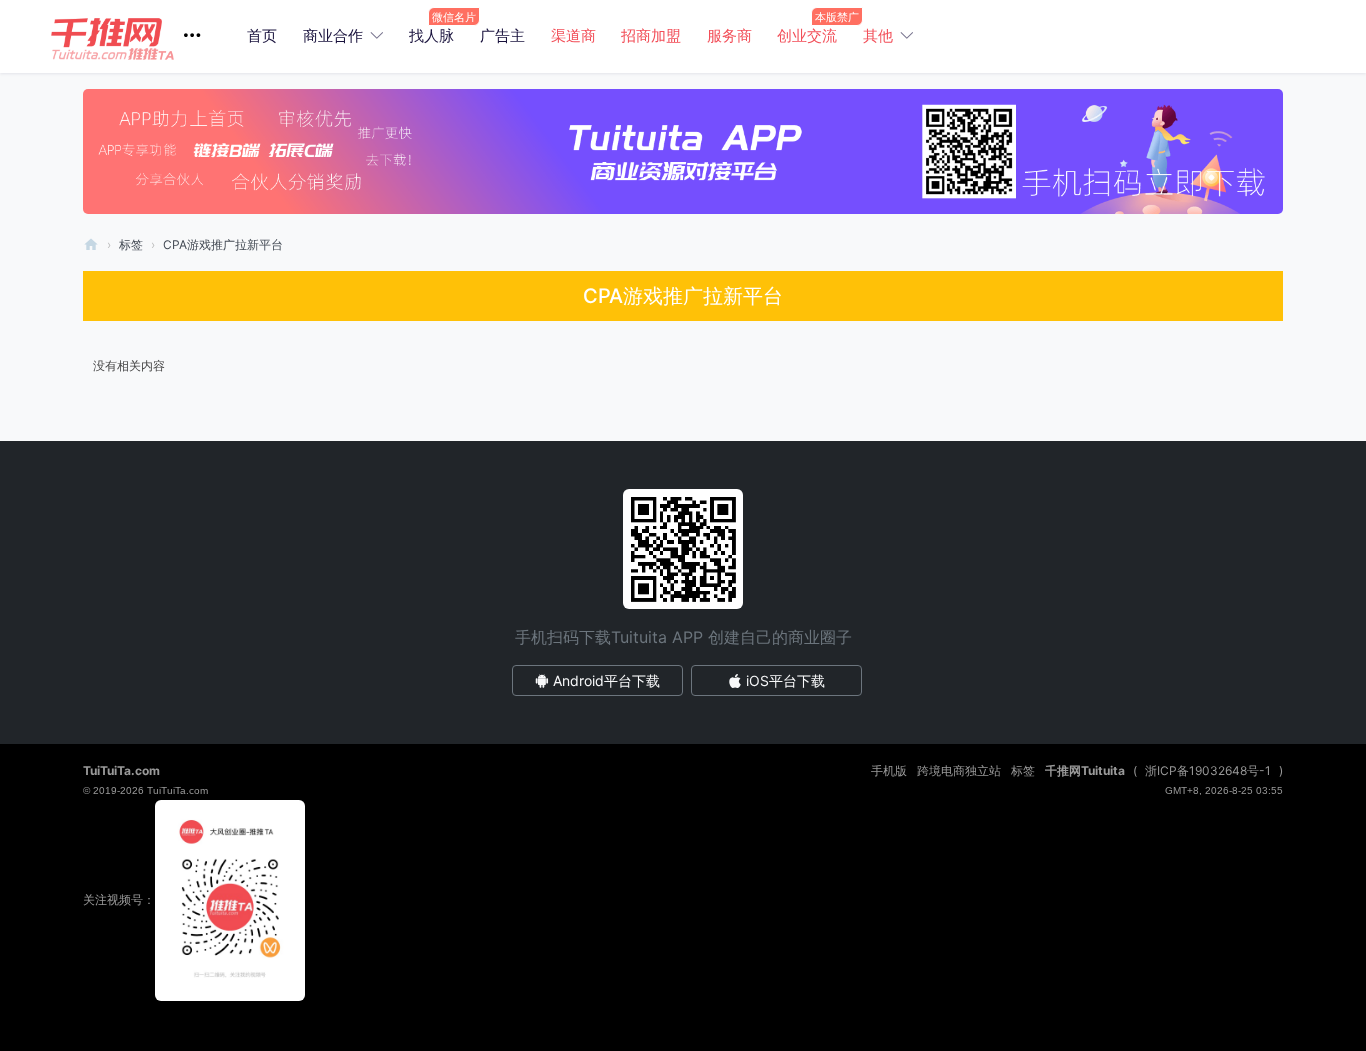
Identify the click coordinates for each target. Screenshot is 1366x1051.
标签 (131, 244)
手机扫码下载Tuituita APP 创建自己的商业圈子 (683, 637)
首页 (262, 35)
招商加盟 (651, 35)
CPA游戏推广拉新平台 (223, 244)
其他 (878, 35)
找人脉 (431, 35)
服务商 (729, 35)
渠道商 (573, 35)
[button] (133, 36)
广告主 (502, 35)
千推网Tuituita (1085, 770)
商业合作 (333, 35)
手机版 (889, 770)
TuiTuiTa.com (121, 770)
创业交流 (807, 35)
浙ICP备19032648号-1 (1208, 770)
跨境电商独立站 (959, 770)
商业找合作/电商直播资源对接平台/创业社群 (91, 244)
